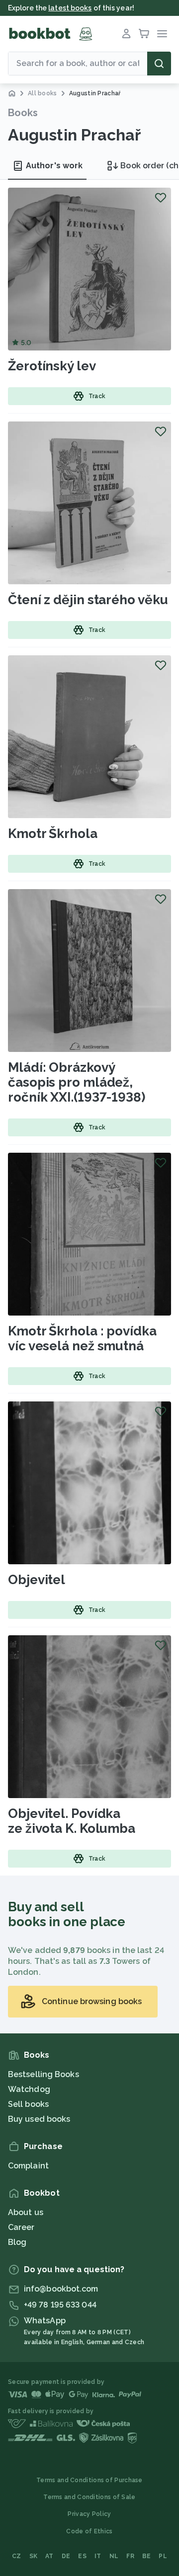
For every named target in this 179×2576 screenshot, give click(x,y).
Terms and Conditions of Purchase (89, 2480)
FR (130, 2556)
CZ (17, 2556)
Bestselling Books (44, 2074)
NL (114, 2556)
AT (49, 2556)
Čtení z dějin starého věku (88, 600)
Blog (17, 2242)
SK (34, 2556)
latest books (70, 8)
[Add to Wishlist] (161, 198)
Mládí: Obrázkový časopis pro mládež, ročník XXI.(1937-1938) (77, 1082)
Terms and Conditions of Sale (89, 2497)
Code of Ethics (89, 2531)
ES (82, 2556)
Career (21, 2227)
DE (66, 2556)
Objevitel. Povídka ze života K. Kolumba (72, 1821)
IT (98, 2556)
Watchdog (29, 2089)
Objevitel (37, 1580)
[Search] (159, 64)
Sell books (28, 2104)
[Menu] (162, 34)
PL (163, 2556)
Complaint (28, 2166)
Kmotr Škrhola (53, 834)
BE (147, 2556)
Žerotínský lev (52, 366)
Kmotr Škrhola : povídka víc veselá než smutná (82, 1338)
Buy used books (39, 2119)
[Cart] (144, 34)
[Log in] (126, 34)
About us (26, 2212)
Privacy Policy (89, 2514)
